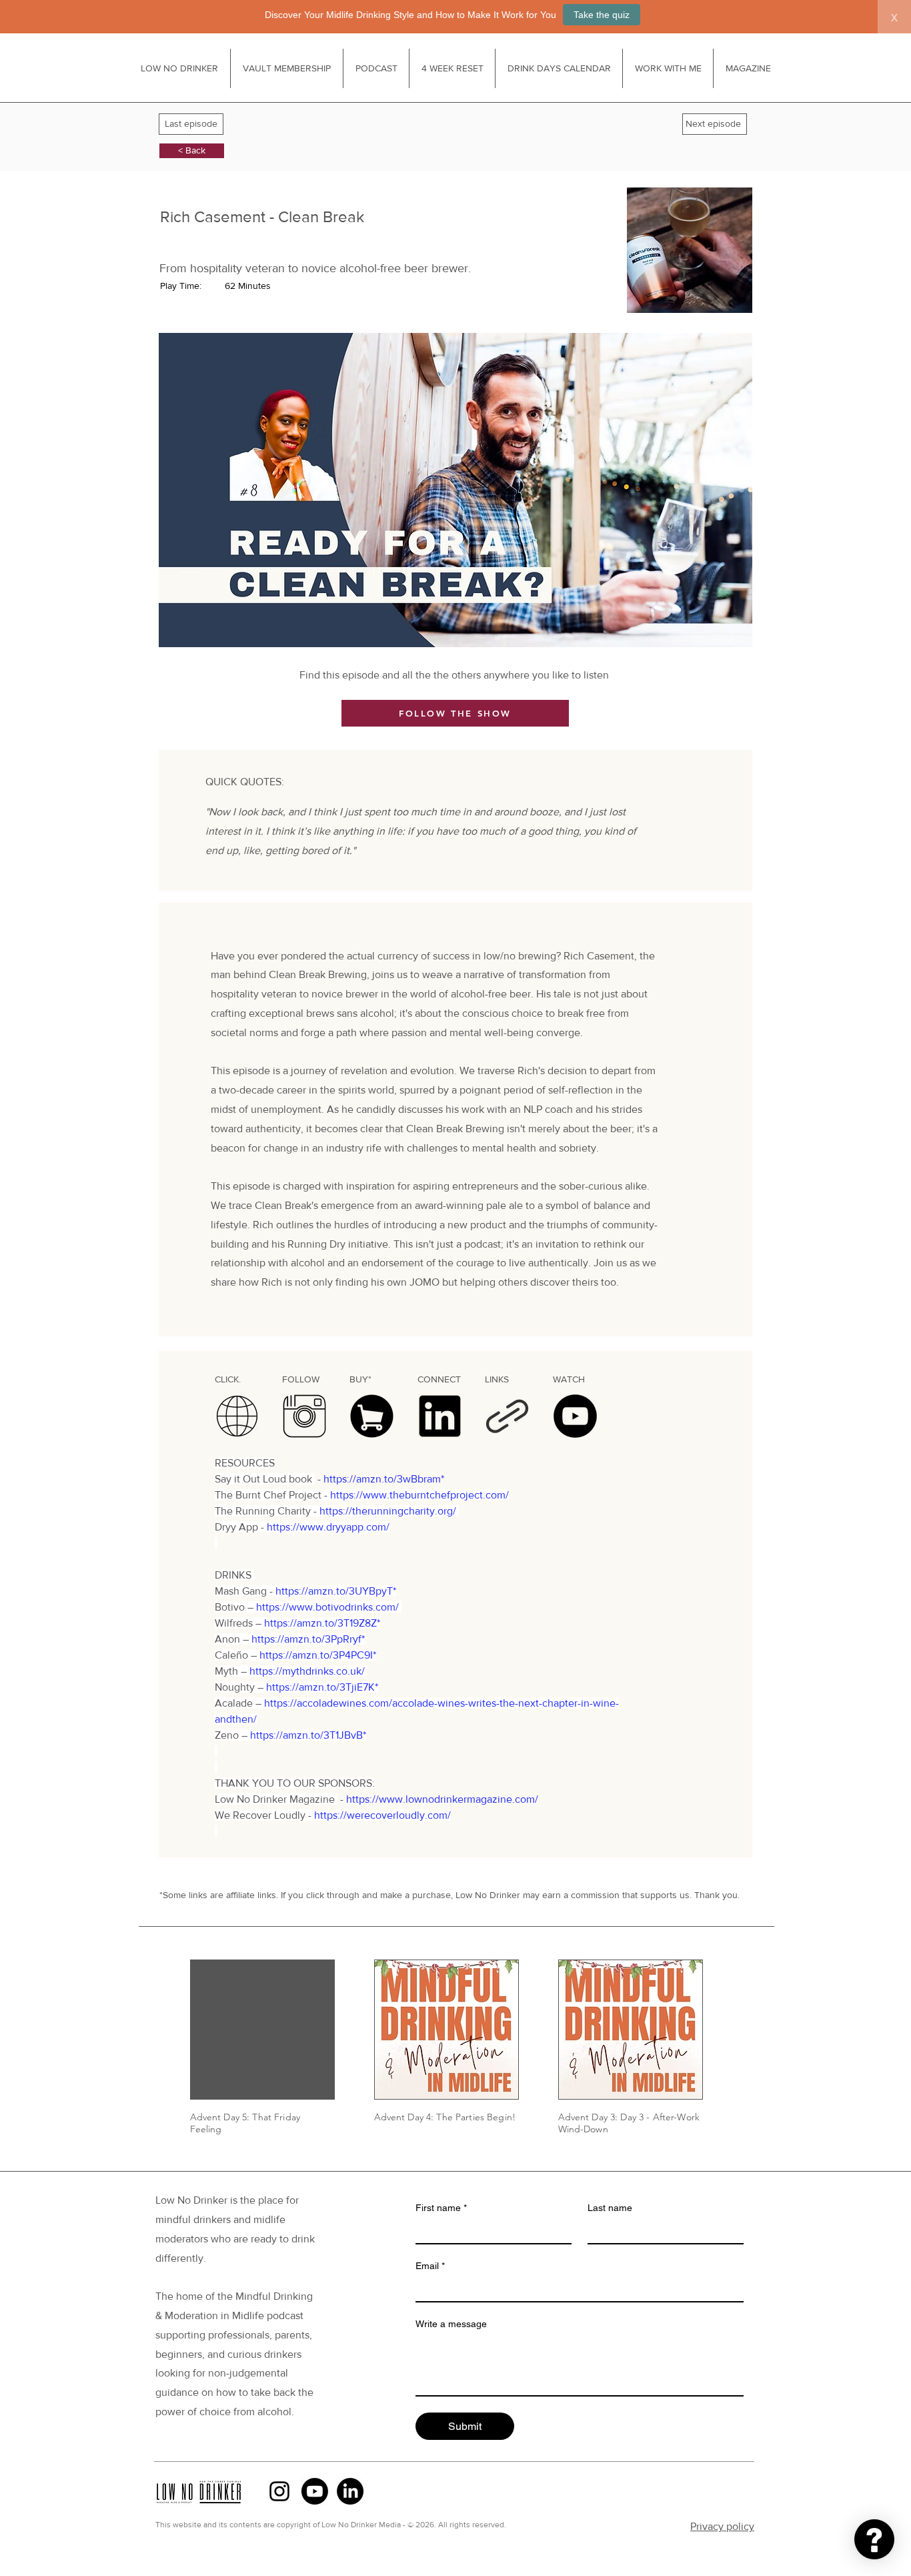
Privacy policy (722, 2526)
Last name (610, 2208)
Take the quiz (602, 15)
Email (430, 2266)
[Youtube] (315, 2491)
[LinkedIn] (350, 2491)
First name (441, 2208)
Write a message (451, 2324)
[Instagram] (279, 2491)
